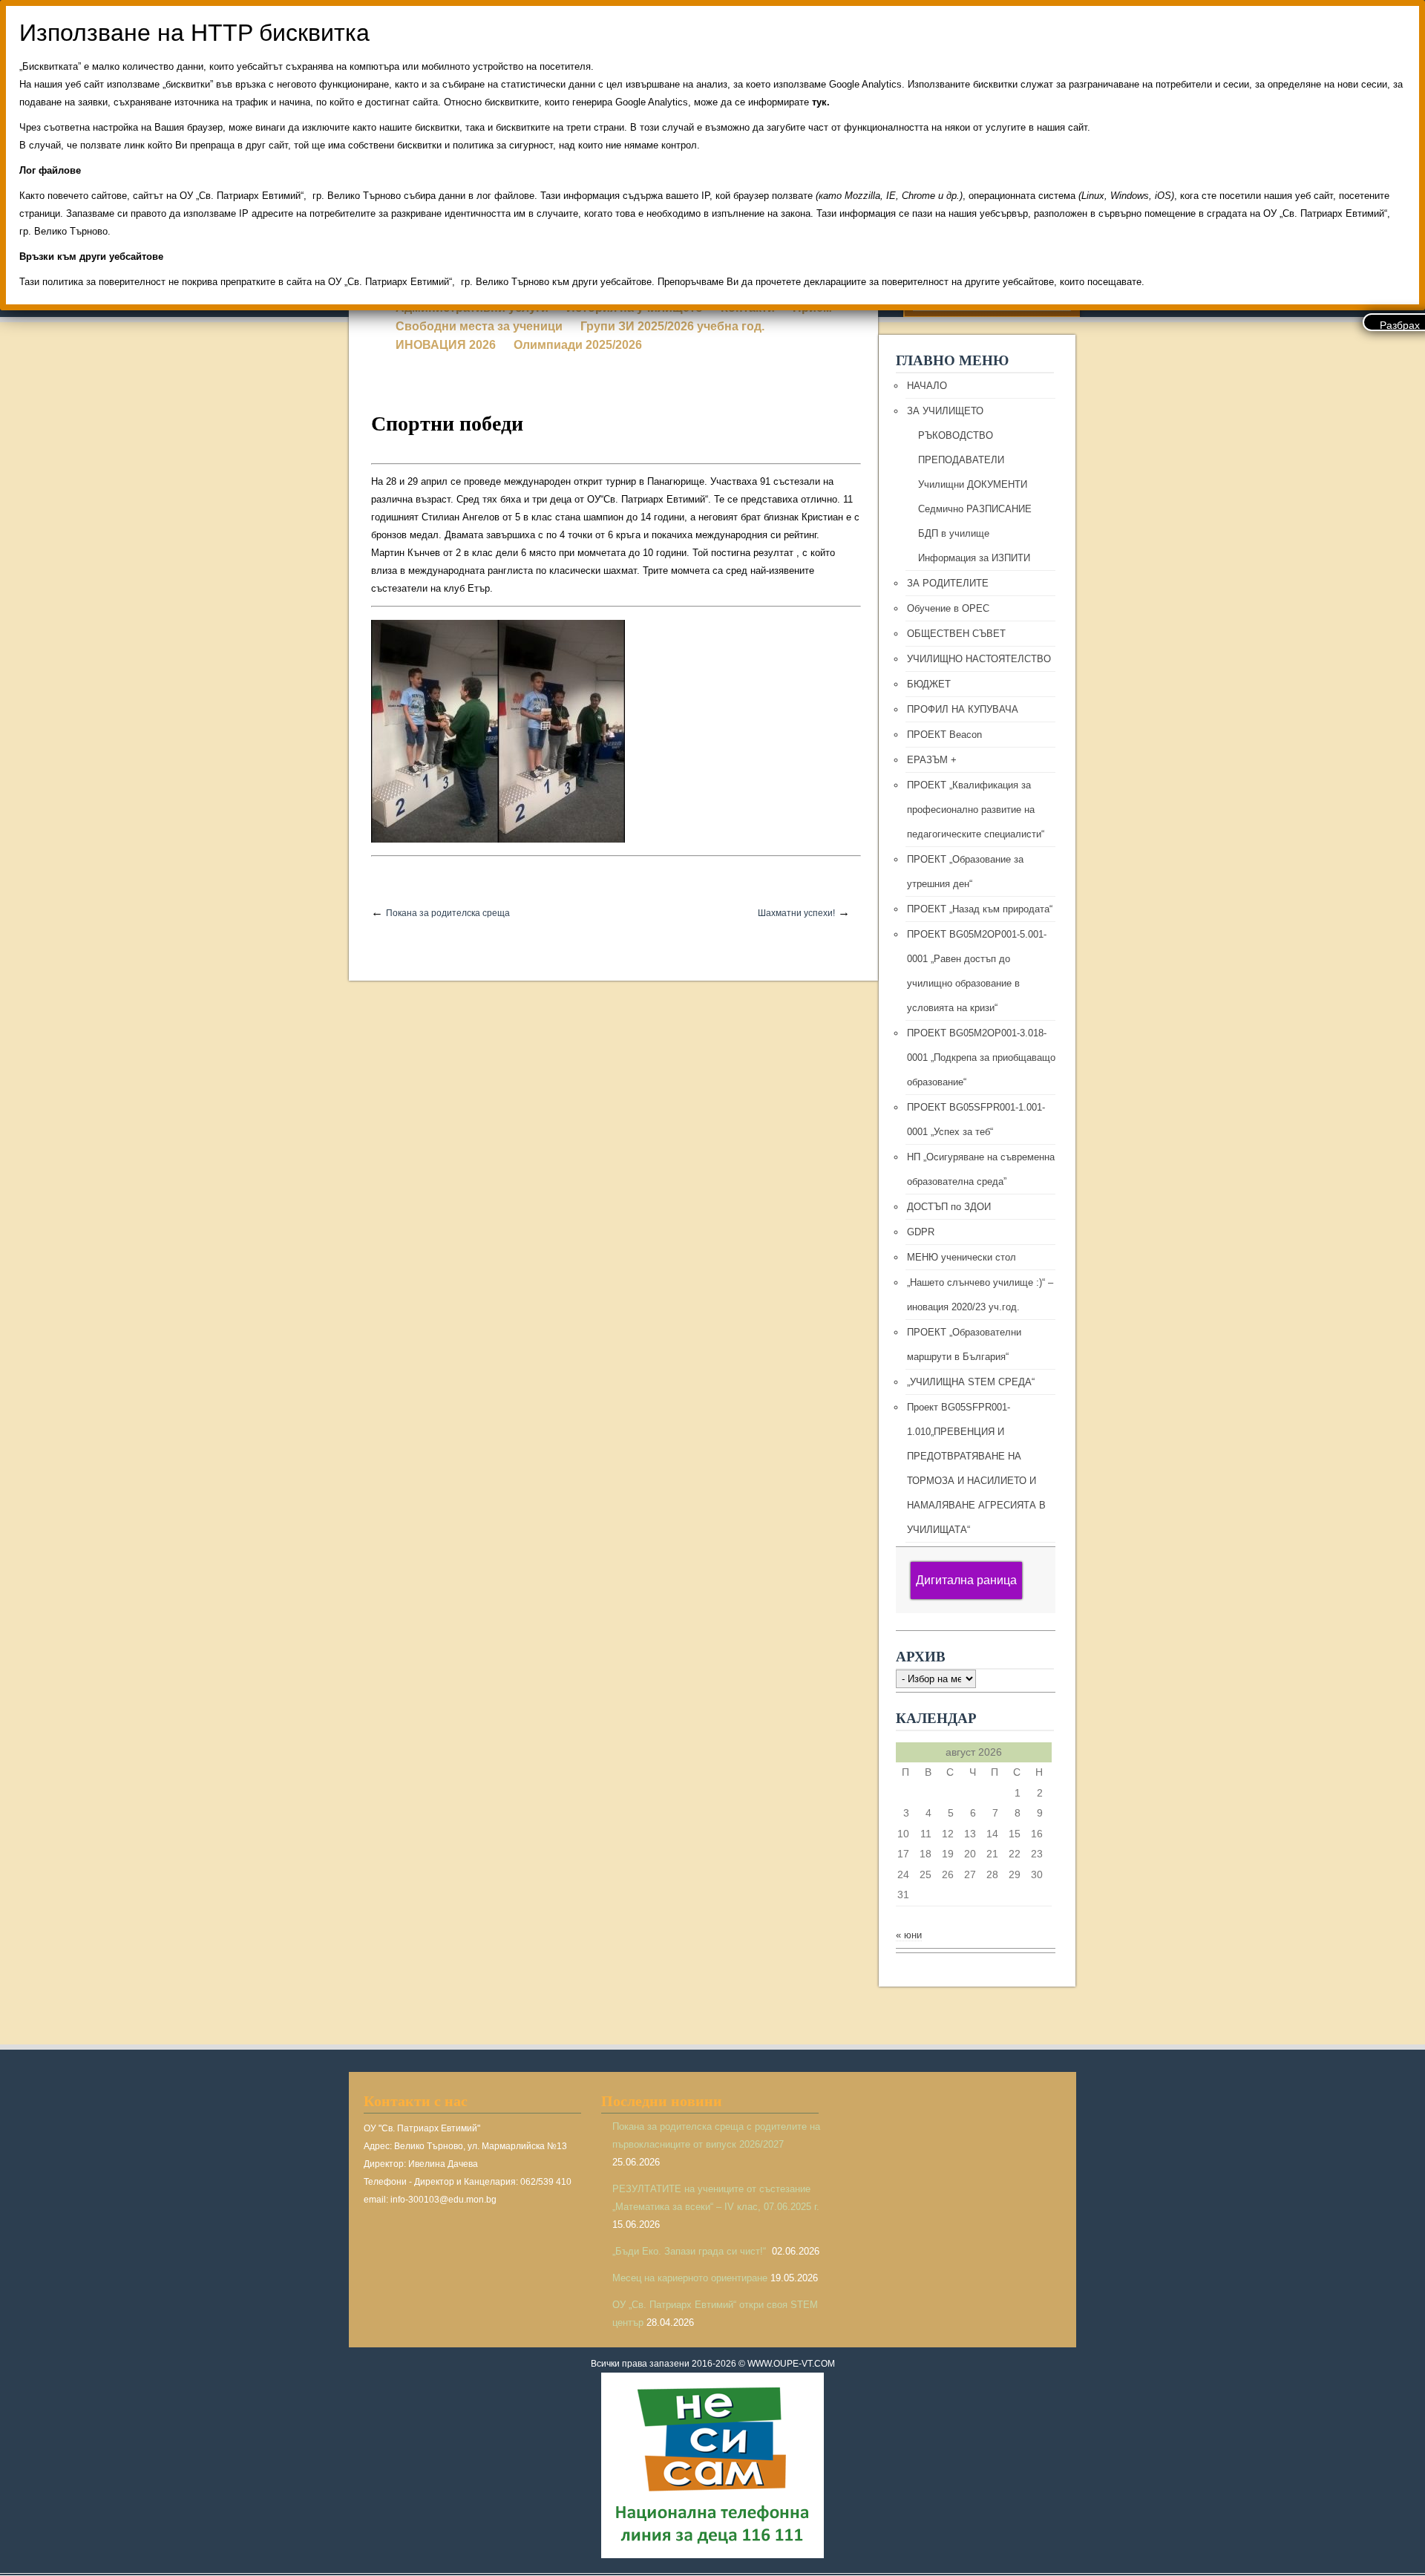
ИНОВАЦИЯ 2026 (446, 345)
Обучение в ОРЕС (948, 608)
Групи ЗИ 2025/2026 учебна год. (672, 326)
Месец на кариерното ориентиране (690, 2278)
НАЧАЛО (927, 386)
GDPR (921, 1232)
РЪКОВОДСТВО (956, 435)
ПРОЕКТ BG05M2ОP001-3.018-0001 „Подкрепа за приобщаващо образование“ (981, 1057)
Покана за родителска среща (448, 913)
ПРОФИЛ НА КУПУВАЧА (963, 709)
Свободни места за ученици (479, 326)
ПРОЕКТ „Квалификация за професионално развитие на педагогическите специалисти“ (976, 810)
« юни (909, 1935)
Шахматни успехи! (796, 913)
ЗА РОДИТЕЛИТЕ (948, 583)
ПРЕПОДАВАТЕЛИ (961, 460)
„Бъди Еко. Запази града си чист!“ (691, 2251)
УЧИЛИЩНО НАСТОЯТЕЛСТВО (979, 659)
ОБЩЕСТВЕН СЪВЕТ (956, 634)
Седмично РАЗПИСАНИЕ (975, 509)
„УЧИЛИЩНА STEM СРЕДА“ (971, 1382)
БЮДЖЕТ (929, 684)
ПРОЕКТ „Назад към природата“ (980, 909)
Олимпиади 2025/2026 (578, 345)
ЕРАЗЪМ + (932, 760)
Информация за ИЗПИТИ (974, 558)
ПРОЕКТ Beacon (944, 735)
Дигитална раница (966, 1580)
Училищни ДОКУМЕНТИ (973, 484)
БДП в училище (954, 533)
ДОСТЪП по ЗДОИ (949, 1207)
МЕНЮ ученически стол (962, 1257)
